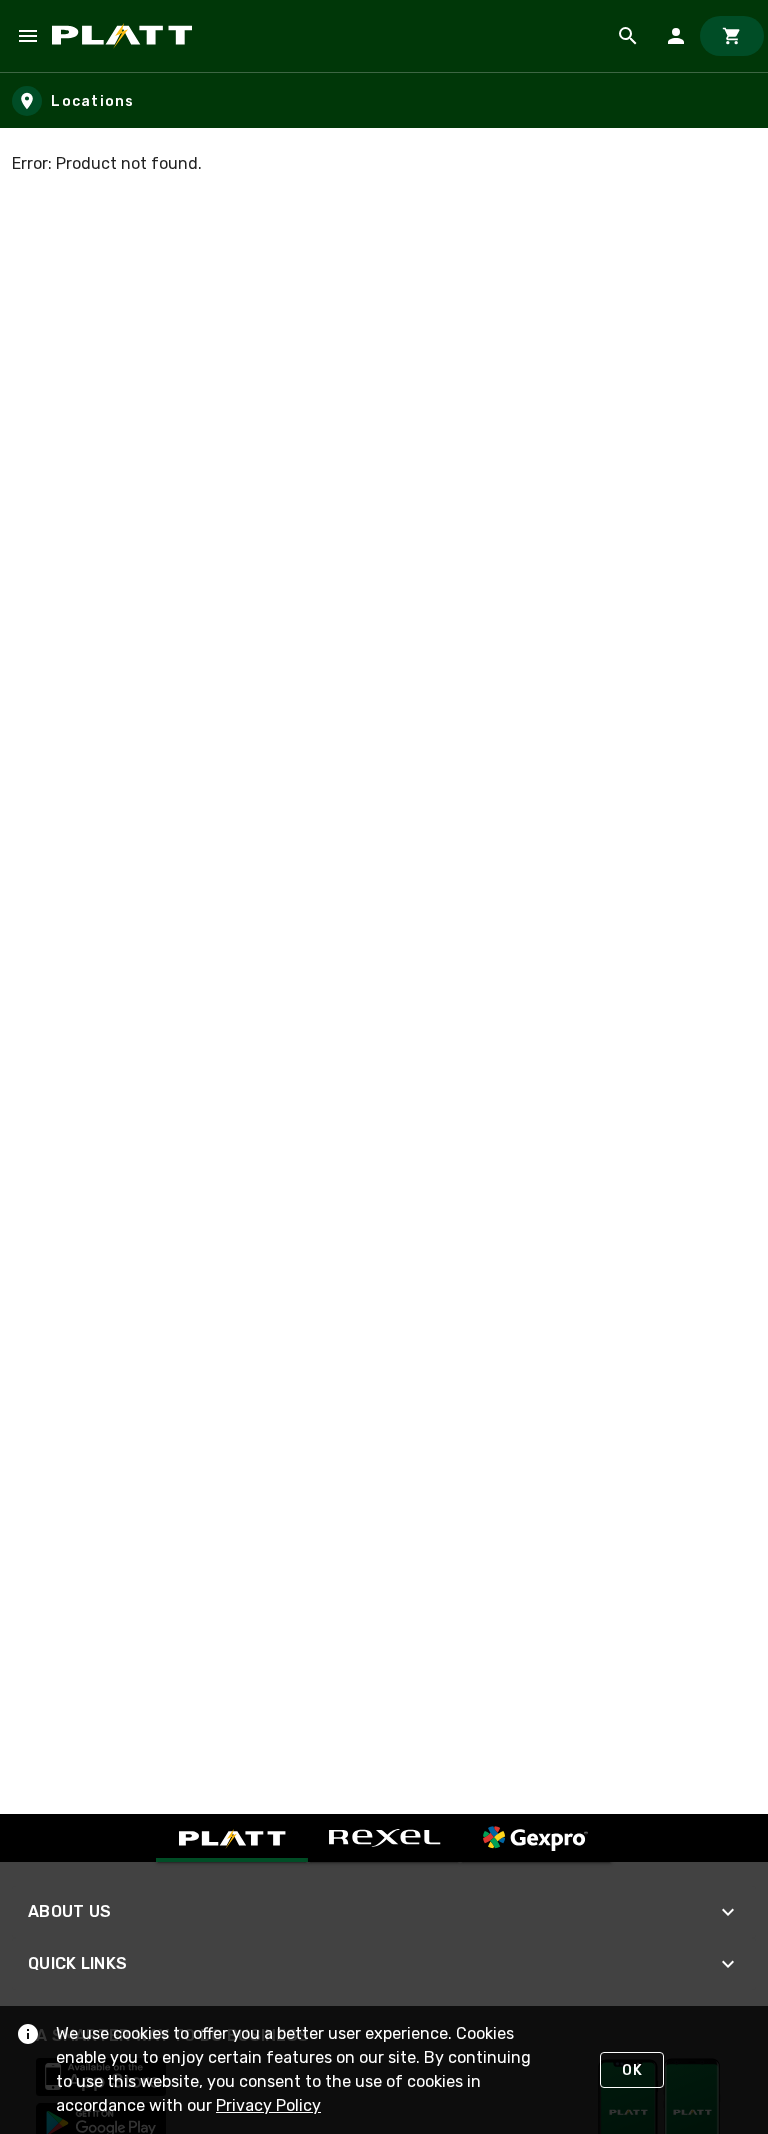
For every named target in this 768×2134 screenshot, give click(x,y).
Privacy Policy (268, 2105)
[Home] (125, 36)
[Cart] (732, 36)
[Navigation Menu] (28, 36)
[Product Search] (628, 36)
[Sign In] (676, 36)
